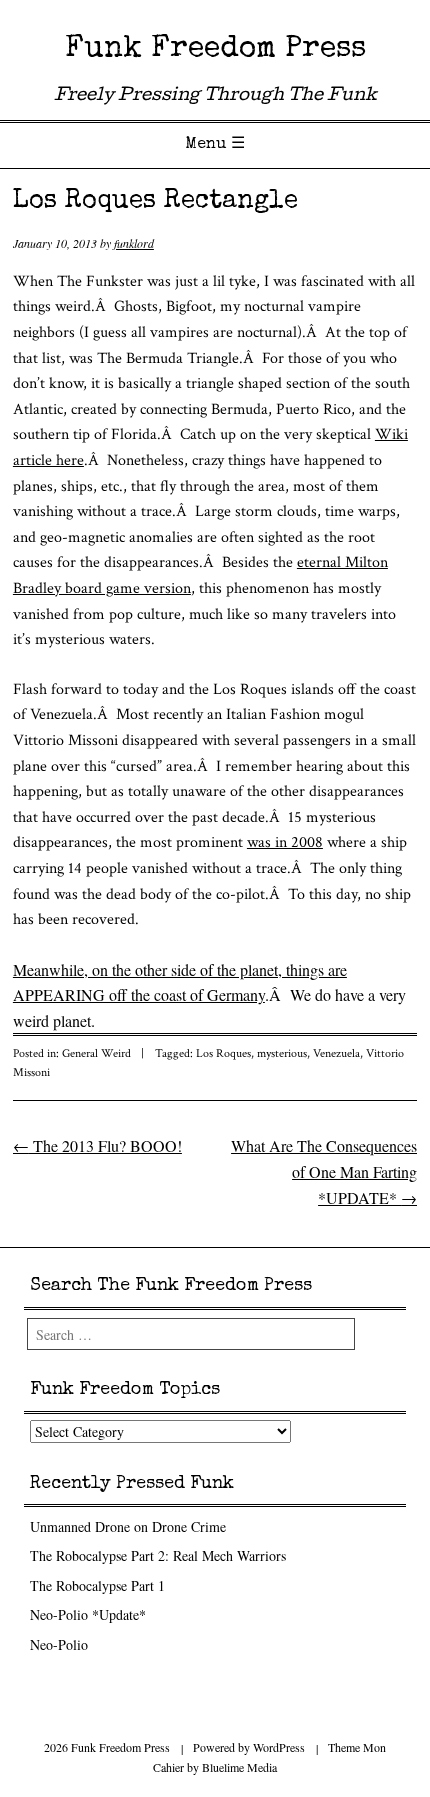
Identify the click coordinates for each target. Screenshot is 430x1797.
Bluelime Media (239, 1767)
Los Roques (223, 1053)
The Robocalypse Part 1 (97, 1585)
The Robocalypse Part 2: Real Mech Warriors (158, 1555)
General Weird (96, 1053)
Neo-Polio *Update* (88, 1614)
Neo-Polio (59, 1644)
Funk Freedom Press (215, 50)
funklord (134, 243)
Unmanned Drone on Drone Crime (128, 1526)
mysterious (282, 1053)
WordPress (279, 1747)
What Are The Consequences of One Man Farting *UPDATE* (324, 1171)
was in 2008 (285, 842)
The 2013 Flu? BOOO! (97, 1145)
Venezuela (336, 1053)
